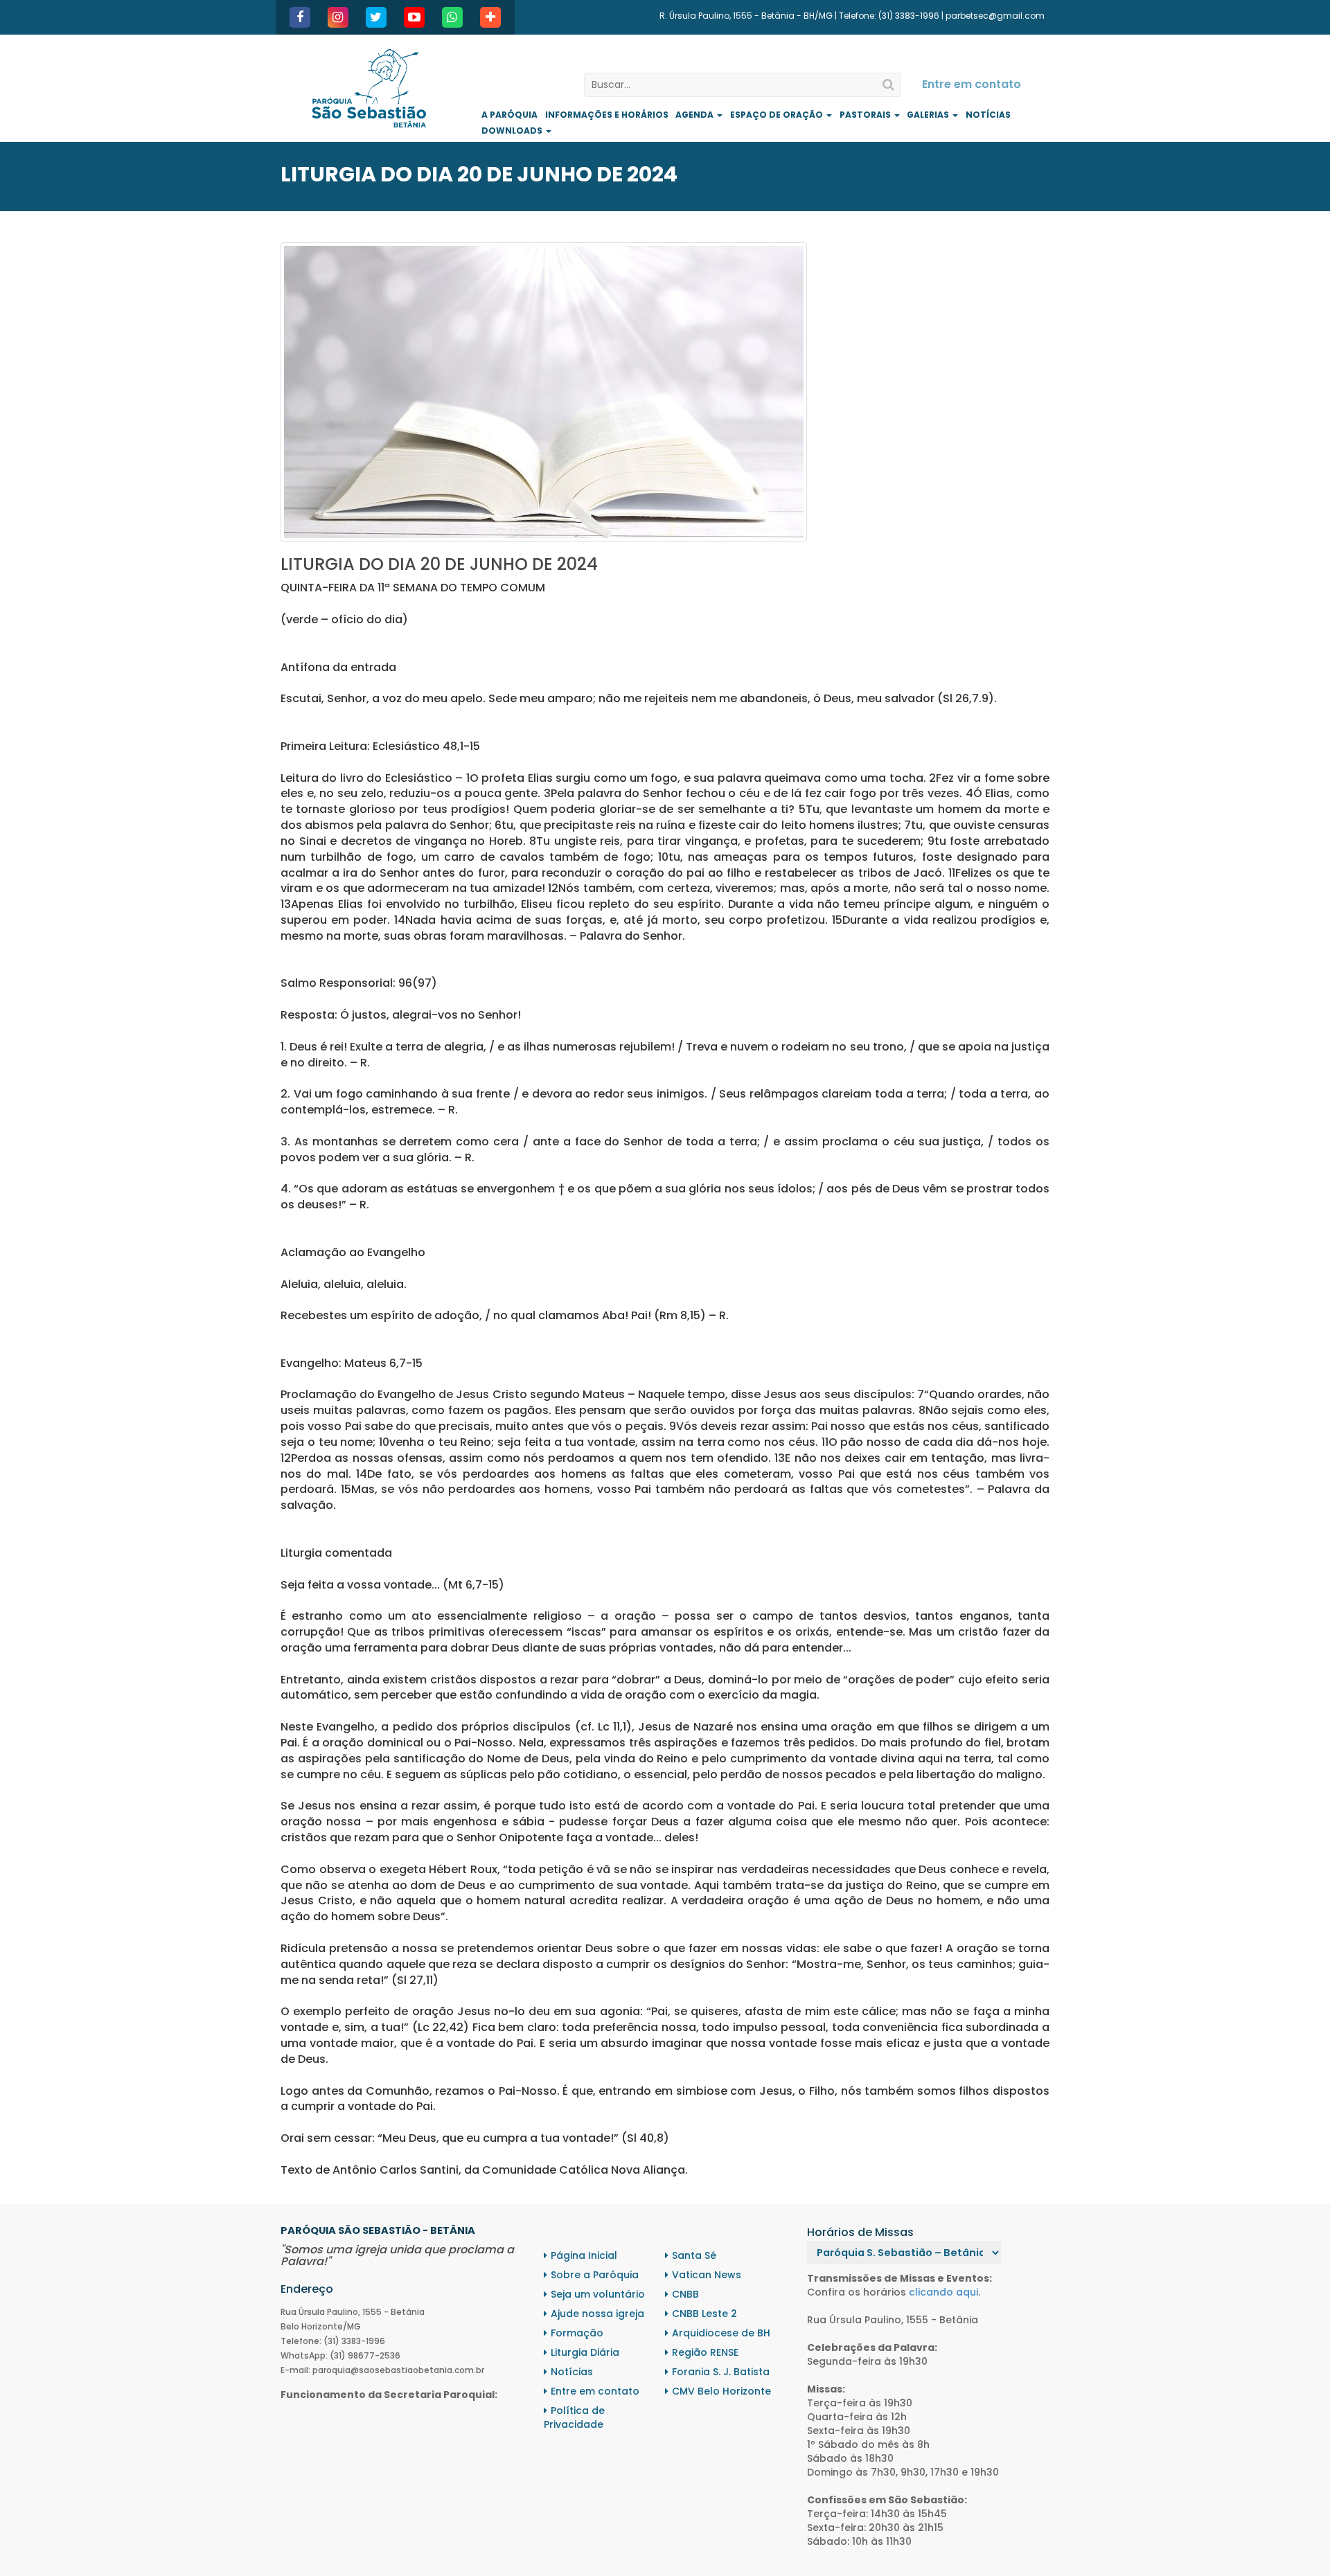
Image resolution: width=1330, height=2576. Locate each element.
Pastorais (866, 115)
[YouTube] (414, 17)
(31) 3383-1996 (909, 16)
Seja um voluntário (598, 2294)
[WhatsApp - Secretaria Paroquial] (452, 17)
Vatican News (707, 2275)
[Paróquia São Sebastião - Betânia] (369, 88)
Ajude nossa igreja (597, 2314)
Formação (577, 2333)
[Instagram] (338, 17)
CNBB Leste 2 (704, 2314)
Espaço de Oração (778, 115)
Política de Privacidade (574, 2417)
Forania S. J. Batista (721, 2372)
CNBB (685, 2294)
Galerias (929, 115)
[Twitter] (376, 17)
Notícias (988, 115)
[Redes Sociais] (490, 17)
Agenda (695, 115)
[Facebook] (300, 17)
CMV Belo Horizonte (721, 2391)
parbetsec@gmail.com (995, 16)
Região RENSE (705, 2352)
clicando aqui (943, 2292)
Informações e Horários (607, 115)
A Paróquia (509, 115)
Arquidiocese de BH (721, 2333)
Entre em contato (972, 84)
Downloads (513, 131)
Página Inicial (584, 2255)
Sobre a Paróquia (595, 2275)
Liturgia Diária (585, 2352)
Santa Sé (694, 2255)
